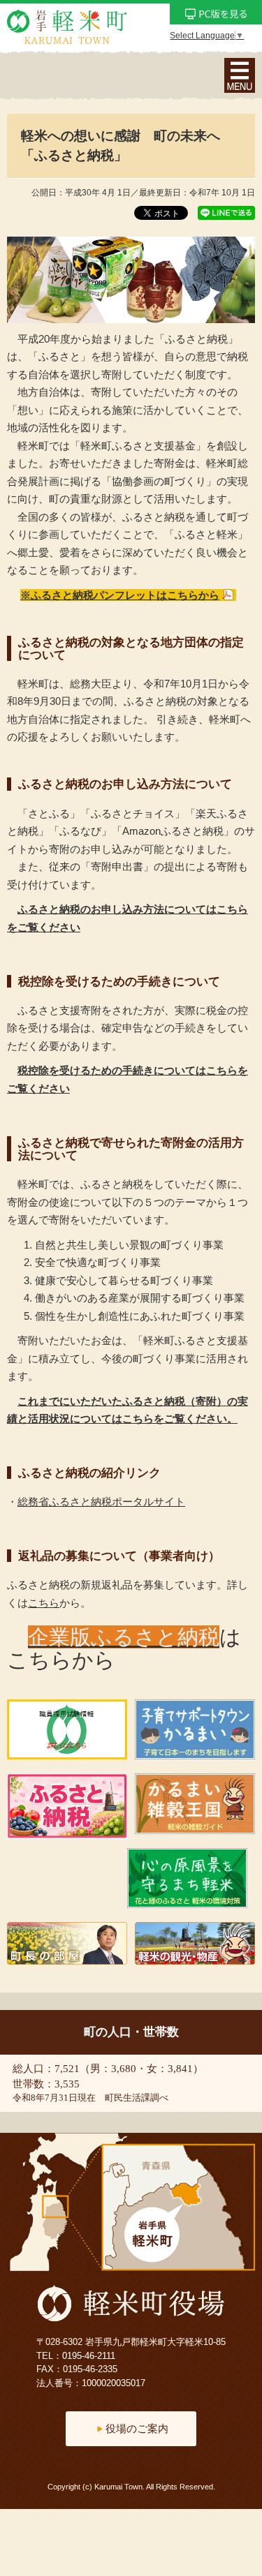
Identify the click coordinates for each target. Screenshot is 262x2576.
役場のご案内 (137, 2428)
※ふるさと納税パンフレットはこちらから (120, 595)
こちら (44, 1603)
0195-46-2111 (89, 2356)
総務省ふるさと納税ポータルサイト (101, 1502)
